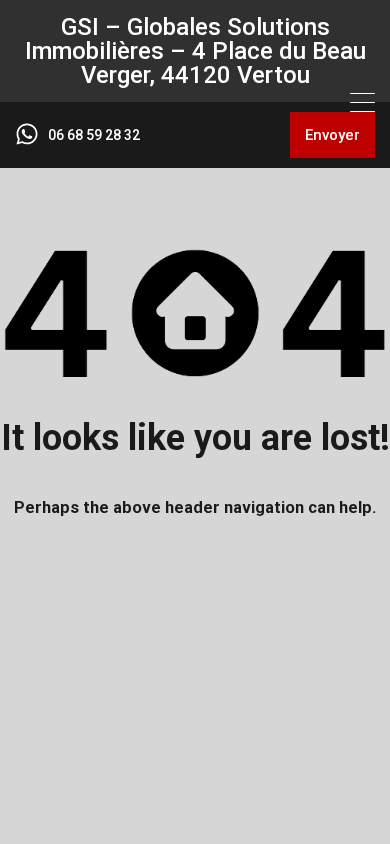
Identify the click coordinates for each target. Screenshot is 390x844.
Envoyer (332, 135)
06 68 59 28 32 (94, 135)
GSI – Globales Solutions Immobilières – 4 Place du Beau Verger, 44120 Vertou (195, 51)
